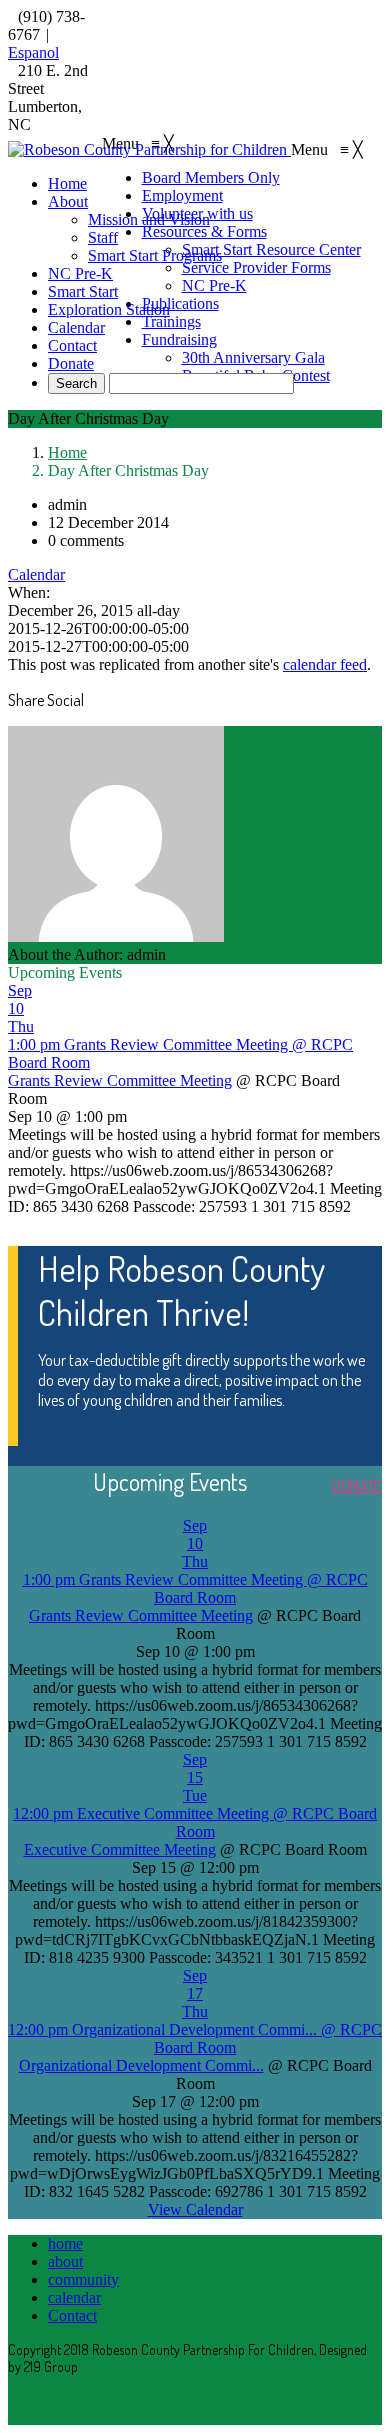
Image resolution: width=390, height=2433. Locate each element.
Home (67, 452)
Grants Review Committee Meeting (120, 1080)
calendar (74, 2297)
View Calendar (195, 2209)
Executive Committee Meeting (120, 1849)
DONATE (357, 1486)
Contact (72, 2315)
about (65, 2261)
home (65, 2243)
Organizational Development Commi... (141, 2065)
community (83, 2279)
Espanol (33, 52)
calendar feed (325, 664)
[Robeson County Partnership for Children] (149, 149)
